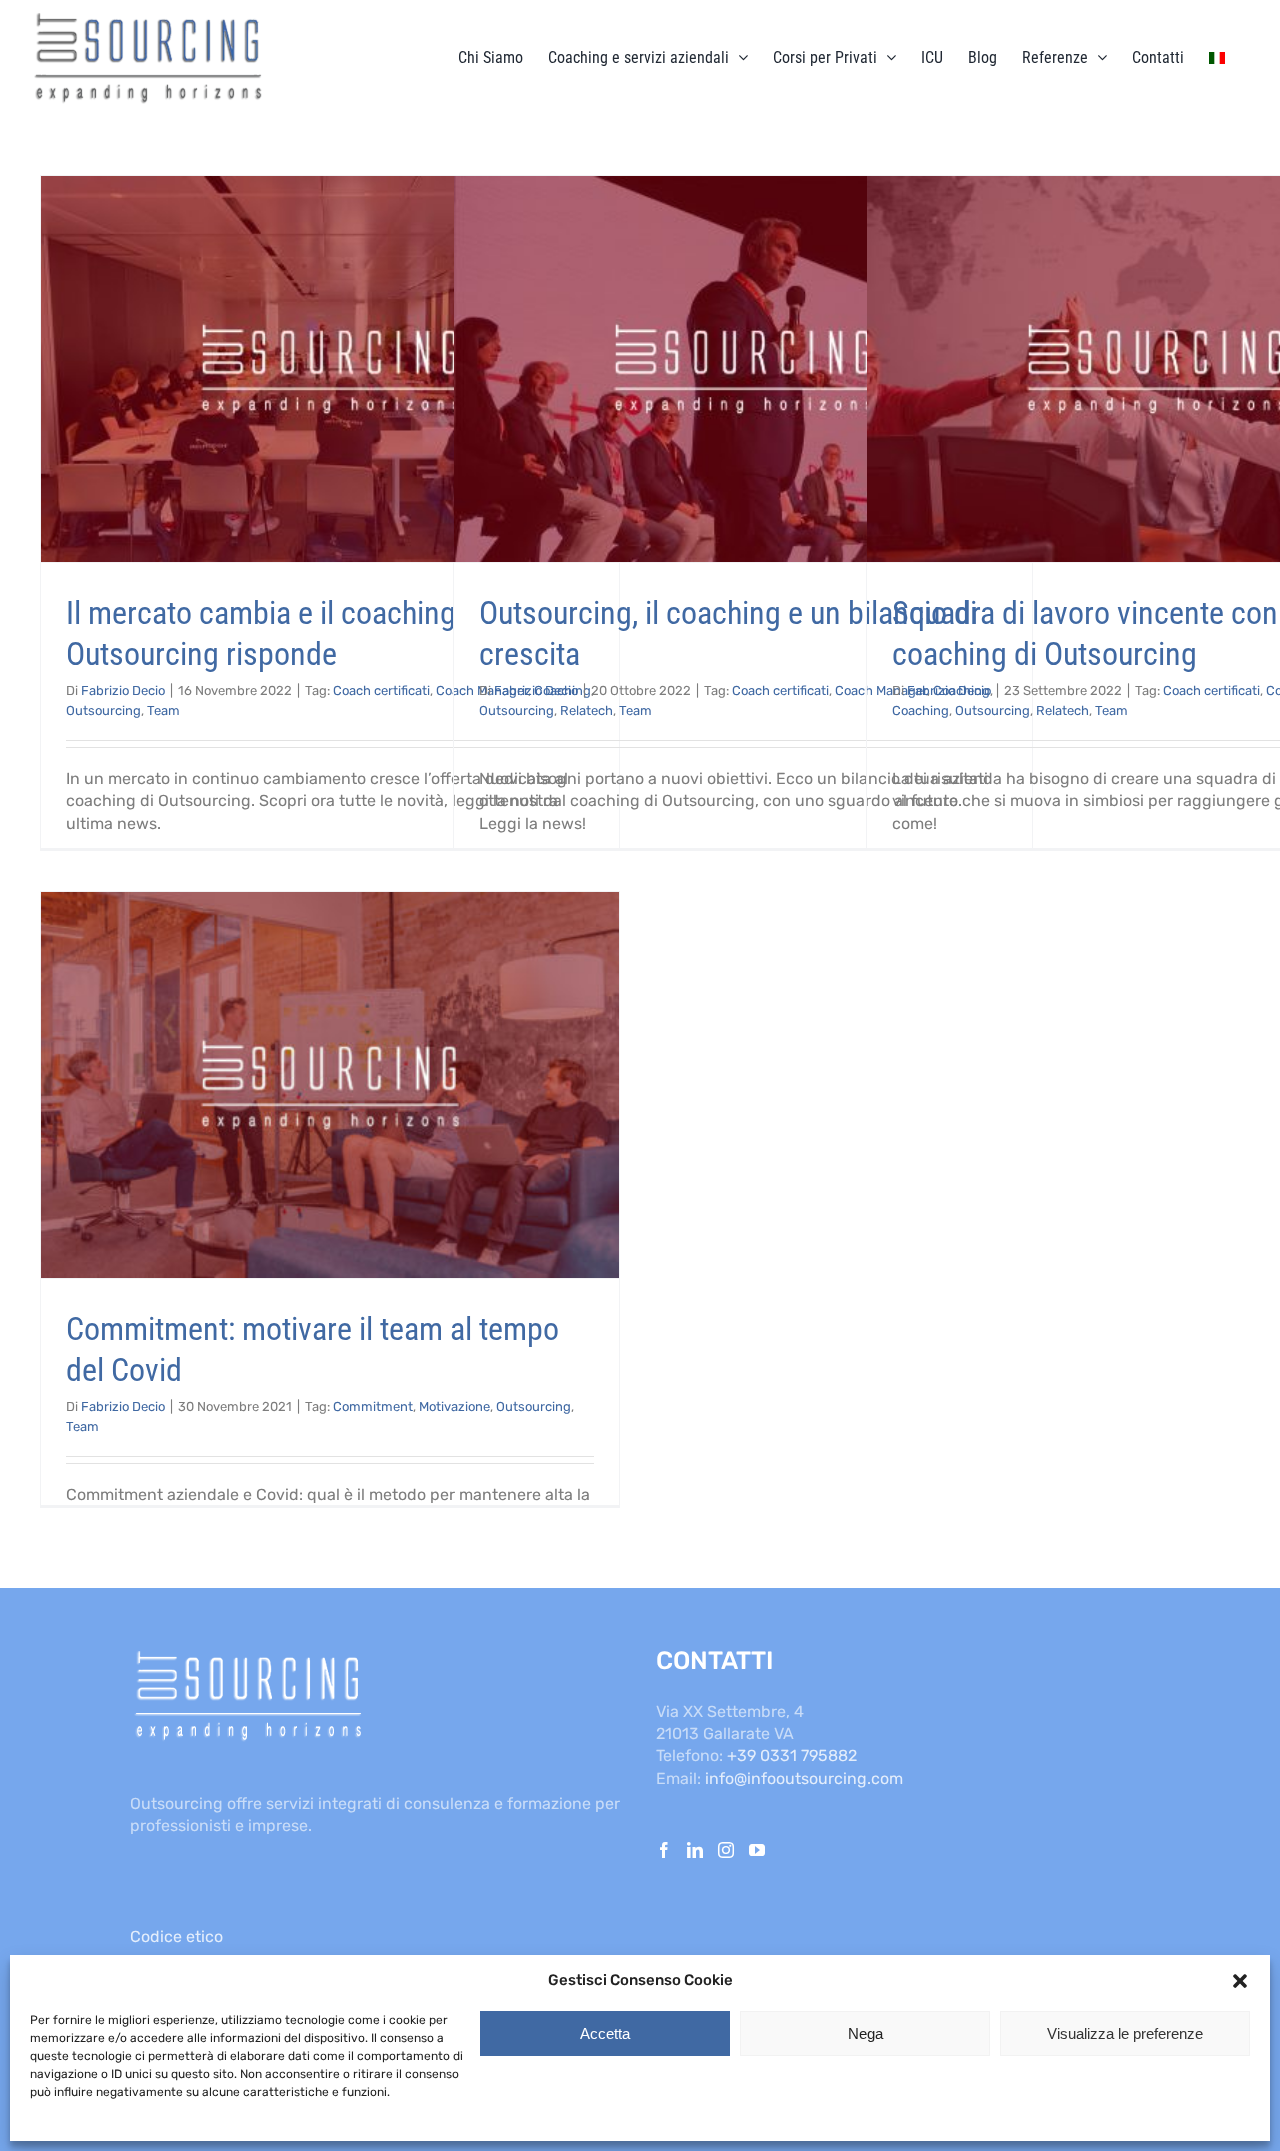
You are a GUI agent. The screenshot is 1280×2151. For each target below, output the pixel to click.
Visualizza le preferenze (1125, 2033)
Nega (865, 2033)
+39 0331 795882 (792, 1755)
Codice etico (176, 1936)
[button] (1240, 1981)
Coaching (920, 710)
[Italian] (1217, 57)
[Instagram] (726, 1850)
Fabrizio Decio (123, 690)
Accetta (605, 2033)
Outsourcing (103, 710)
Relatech (586, 710)
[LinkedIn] (695, 1850)
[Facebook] (664, 1850)
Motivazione (454, 1406)
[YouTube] (757, 1850)
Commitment (373, 1406)
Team (163, 710)
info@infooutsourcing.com (804, 1778)
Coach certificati (381, 690)
